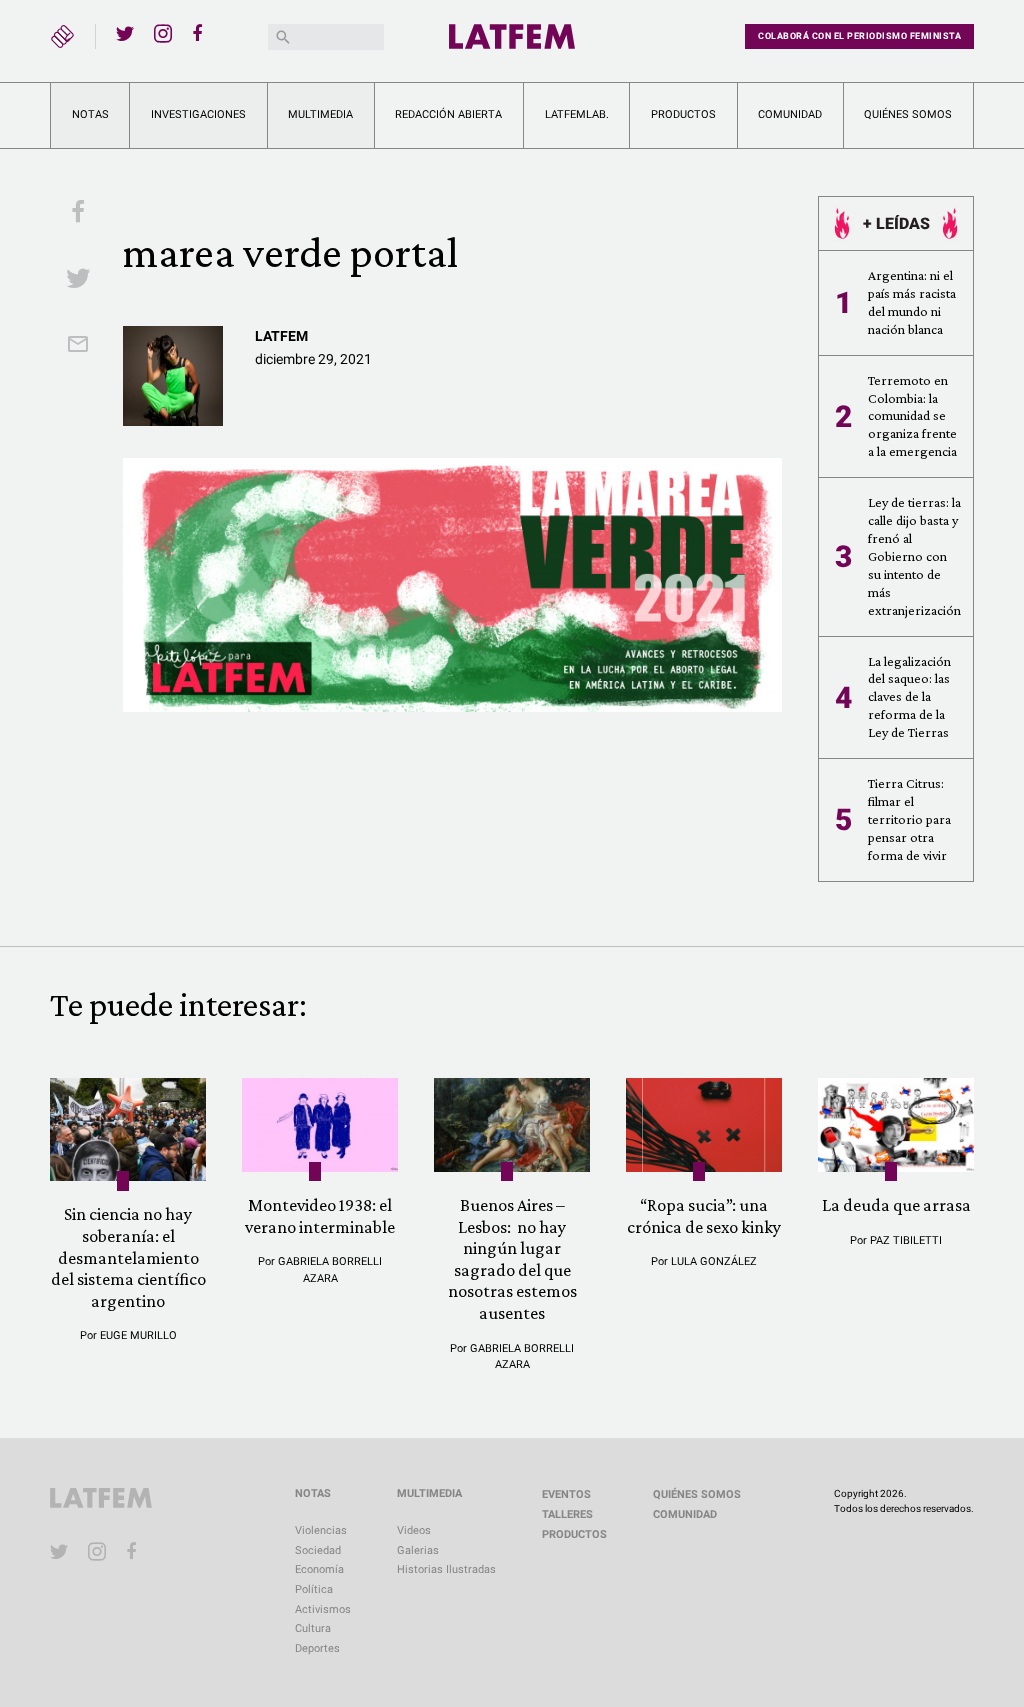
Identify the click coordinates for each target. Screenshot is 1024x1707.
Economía (319, 1569)
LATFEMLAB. (577, 114)
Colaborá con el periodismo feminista (859, 36)
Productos (683, 114)
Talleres (567, 1514)
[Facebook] (201, 33)
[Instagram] (163, 33)
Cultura (313, 1628)
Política (314, 1589)
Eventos (566, 1494)
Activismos (323, 1609)
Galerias (418, 1550)
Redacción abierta (448, 114)
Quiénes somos (908, 114)
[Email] (78, 346)
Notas (90, 114)
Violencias (321, 1530)
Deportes (317, 1648)
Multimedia (320, 114)
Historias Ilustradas (446, 1569)
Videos (414, 1530)
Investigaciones (198, 114)
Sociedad (318, 1550)
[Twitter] (125, 33)
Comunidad (790, 114)
